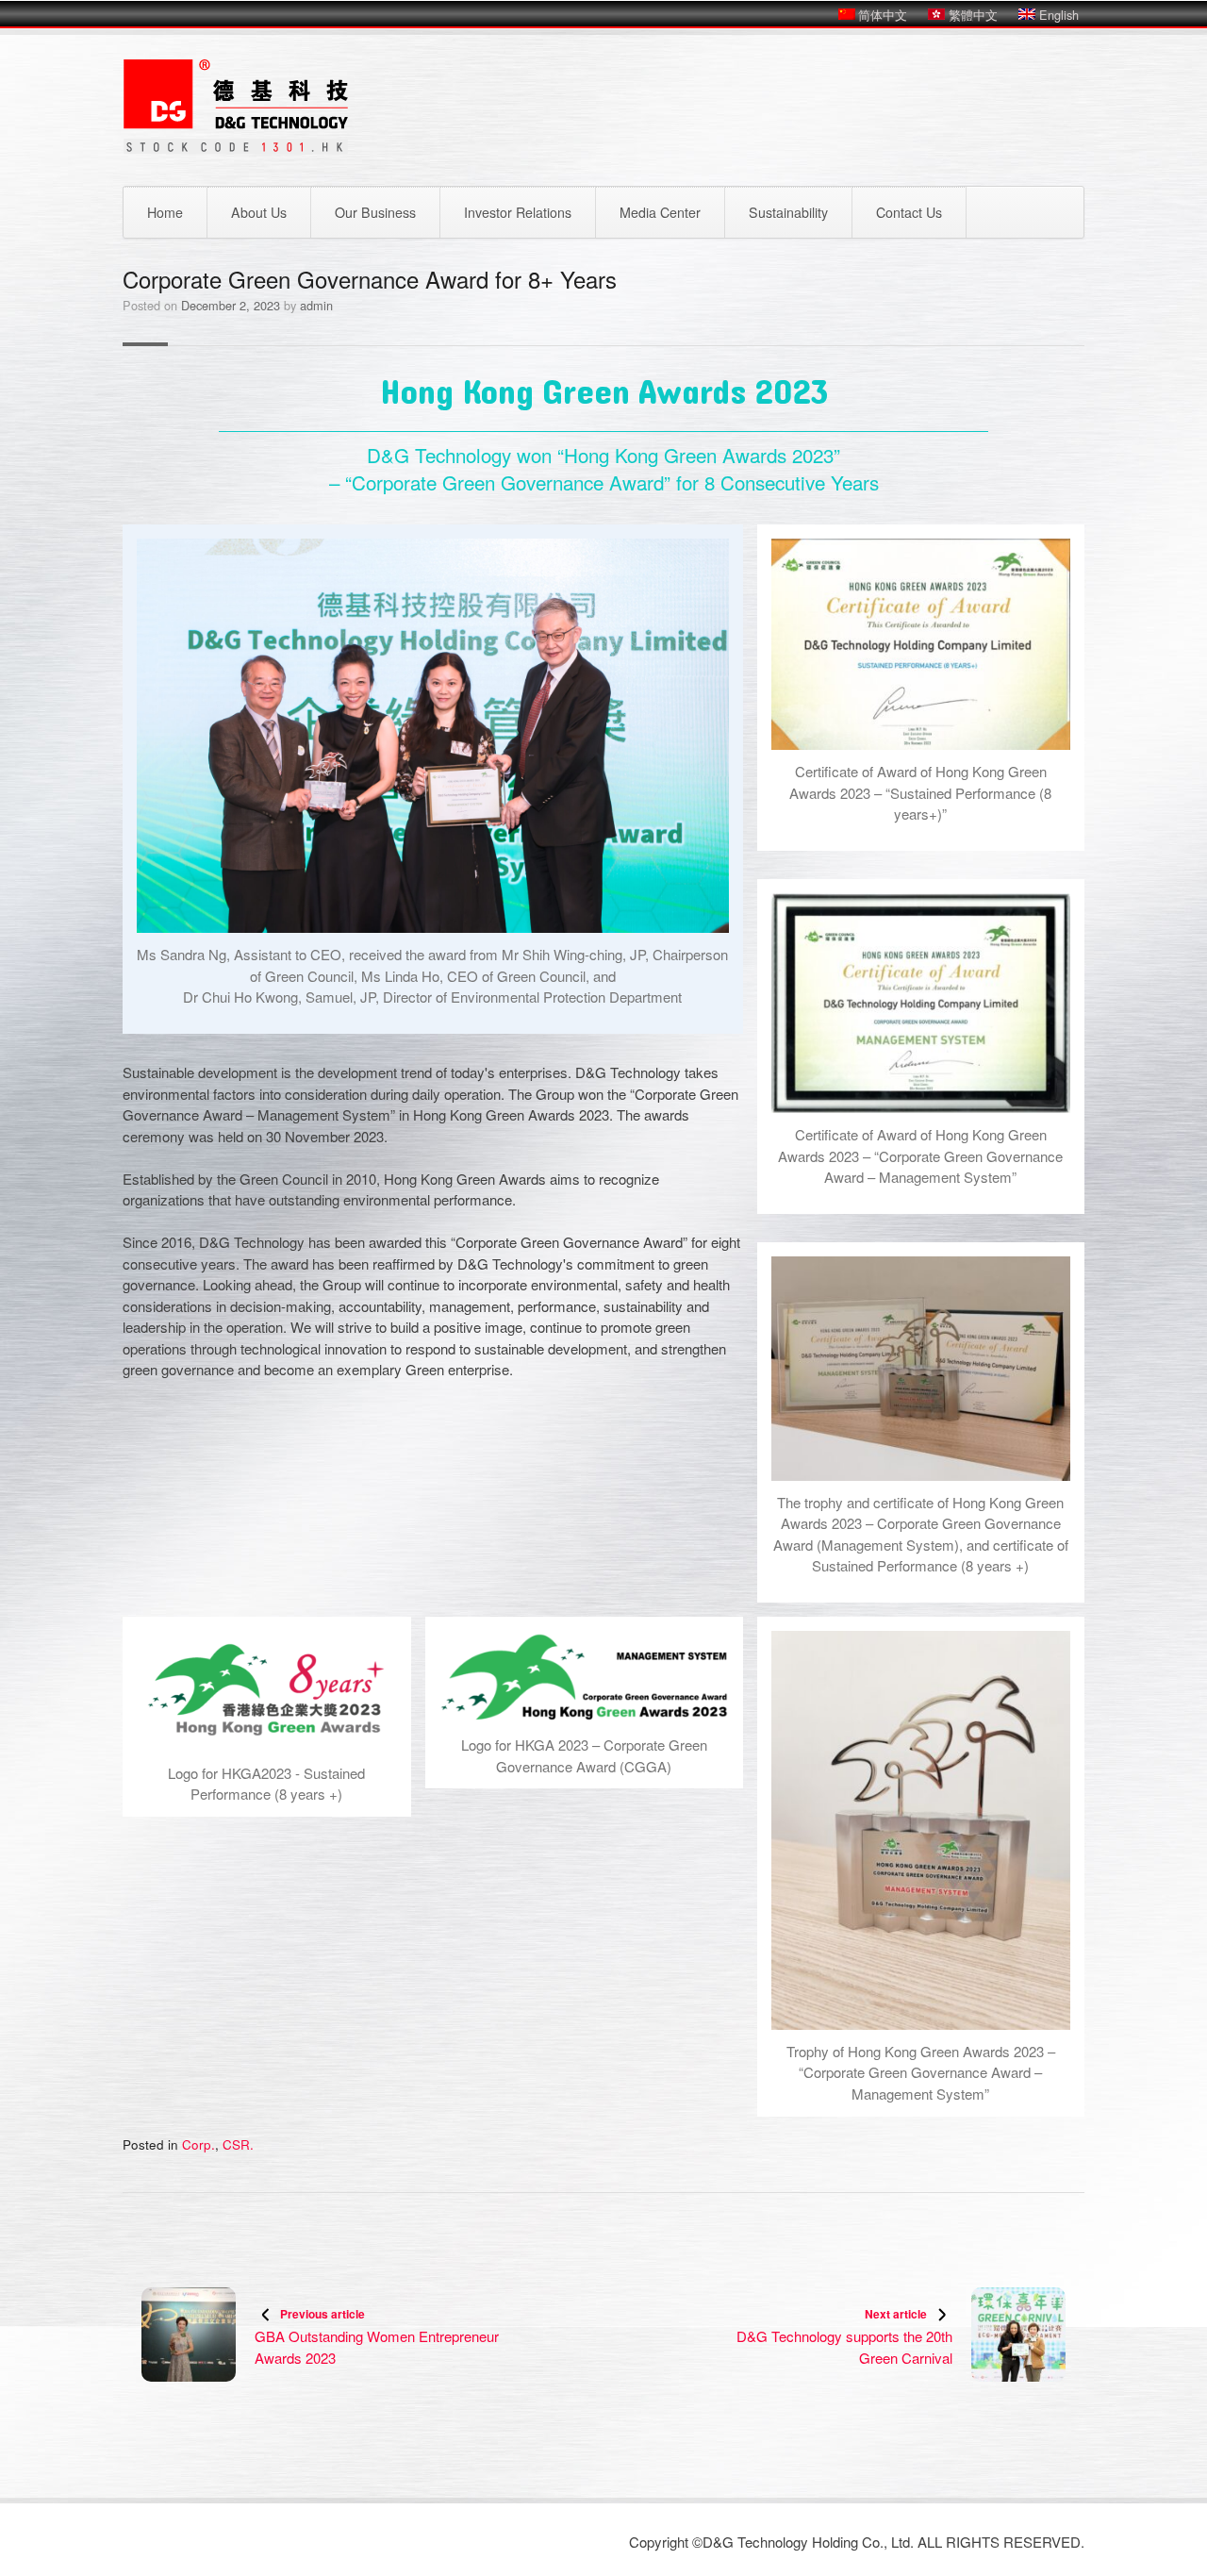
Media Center (660, 212)
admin (316, 305)
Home (165, 212)
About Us (259, 212)
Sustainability (788, 212)
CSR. (238, 2144)
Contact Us (909, 212)
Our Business (375, 212)
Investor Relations (518, 212)
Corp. (198, 2144)
